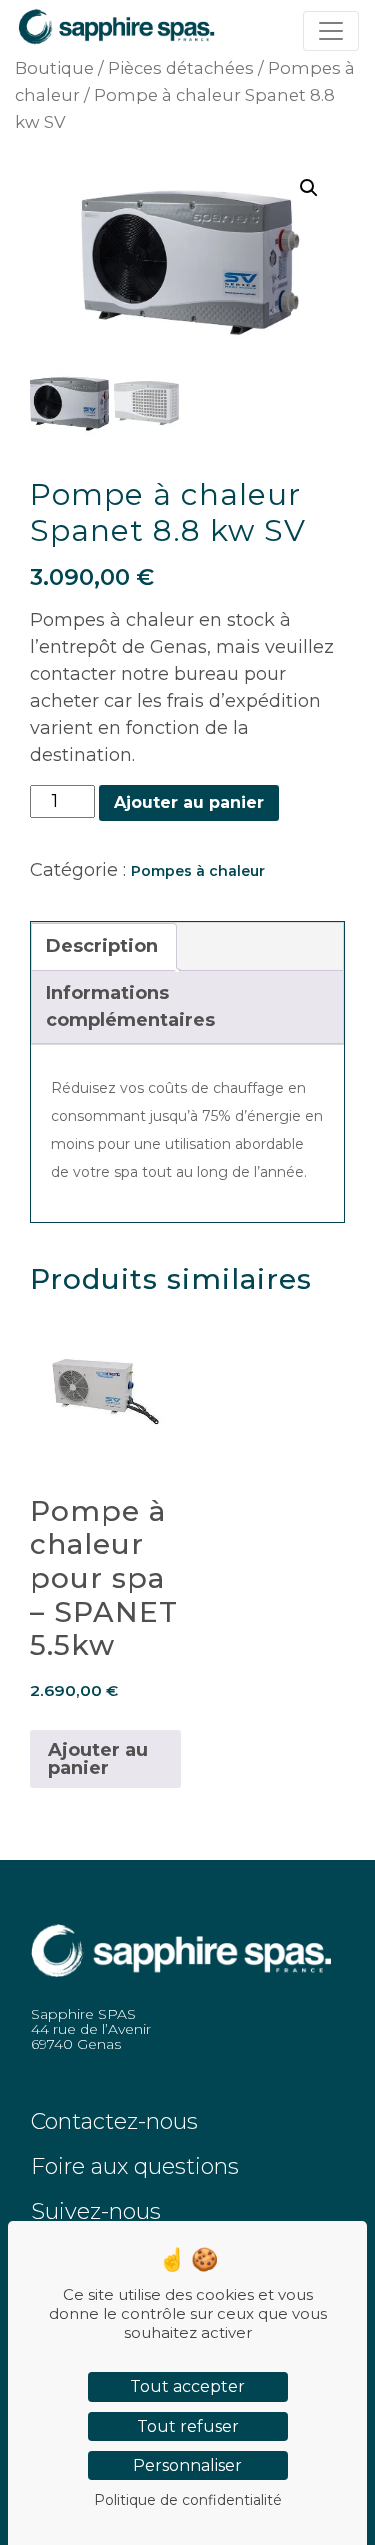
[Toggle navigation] (331, 31)
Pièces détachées (181, 68)
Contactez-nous (114, 2121)
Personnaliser (187, 2465)
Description (102, 946)
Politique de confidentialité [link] (188, 2500)
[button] (309, 188)
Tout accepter (187, 2386)
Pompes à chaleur (198, 871)
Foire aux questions (135, 2166)
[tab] (102, 946)
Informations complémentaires (130, 1006)
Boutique (54, 68)
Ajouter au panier (189, 802)
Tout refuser (188, 2426)
